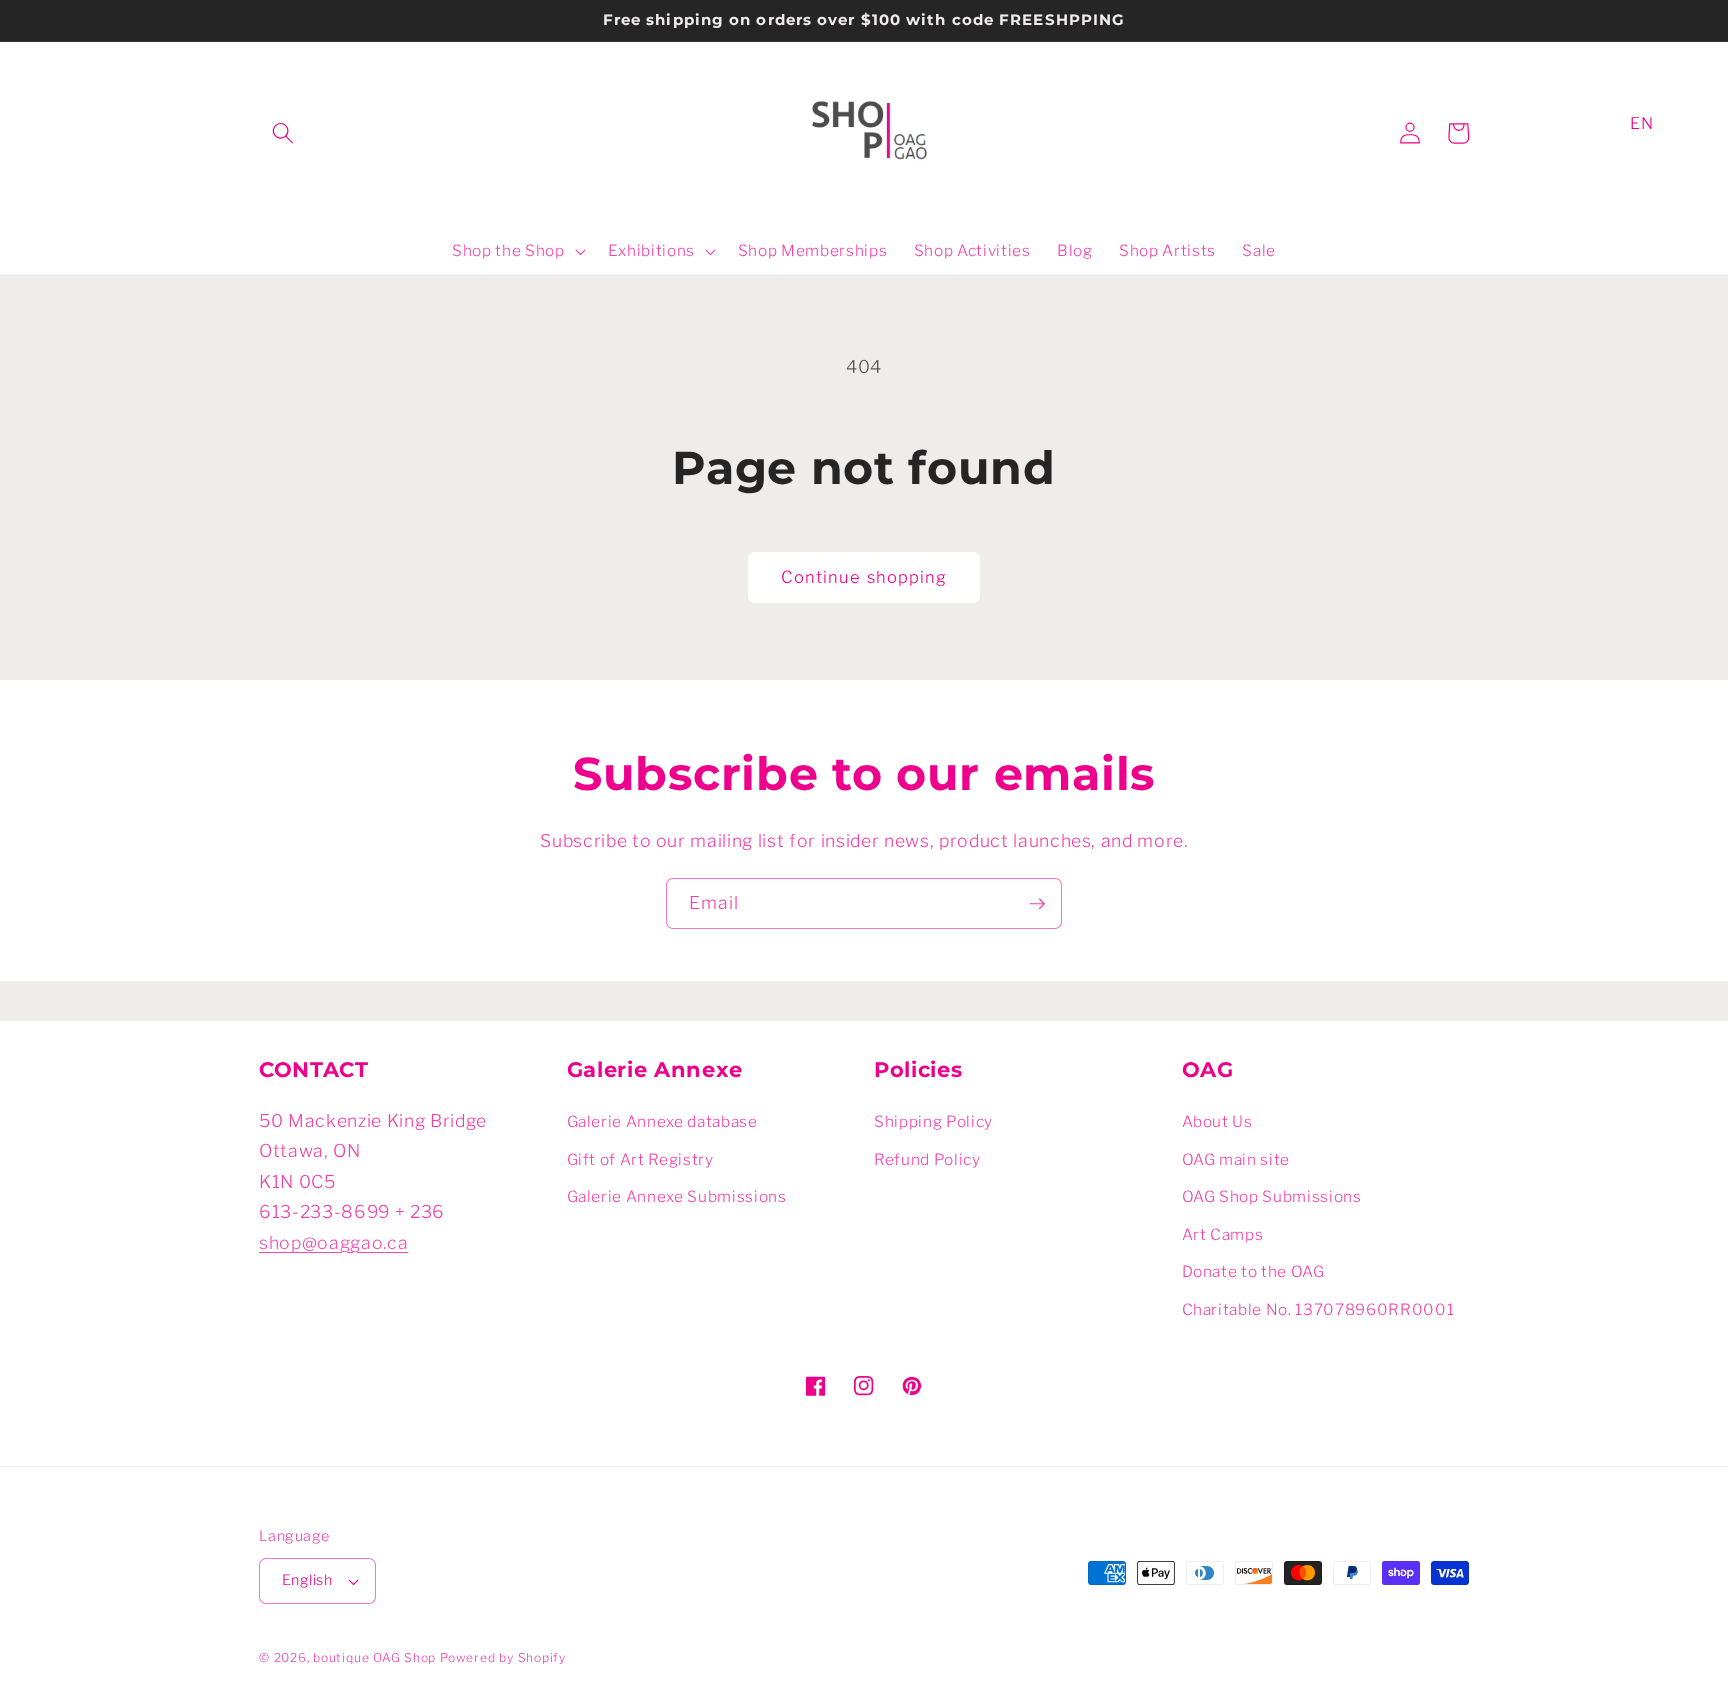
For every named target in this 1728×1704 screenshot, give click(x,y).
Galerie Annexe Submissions (677, 1196)
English (307, 1580)
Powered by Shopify (503, 1657)
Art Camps (1223, 1234)
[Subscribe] (1037, 904)
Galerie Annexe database (662, 1121)
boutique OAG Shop (374, 1657)
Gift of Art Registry (640, 1159)
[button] (283, 133)
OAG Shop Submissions (1272, 1196)
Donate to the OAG (1253, 1271)
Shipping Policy (933, 1121)
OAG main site (1236, 1159)
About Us (1217, 1121)
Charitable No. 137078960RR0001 (1318, 1309)
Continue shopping (864, 577)
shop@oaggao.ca (333, 1242)
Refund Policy (927, 1159)
